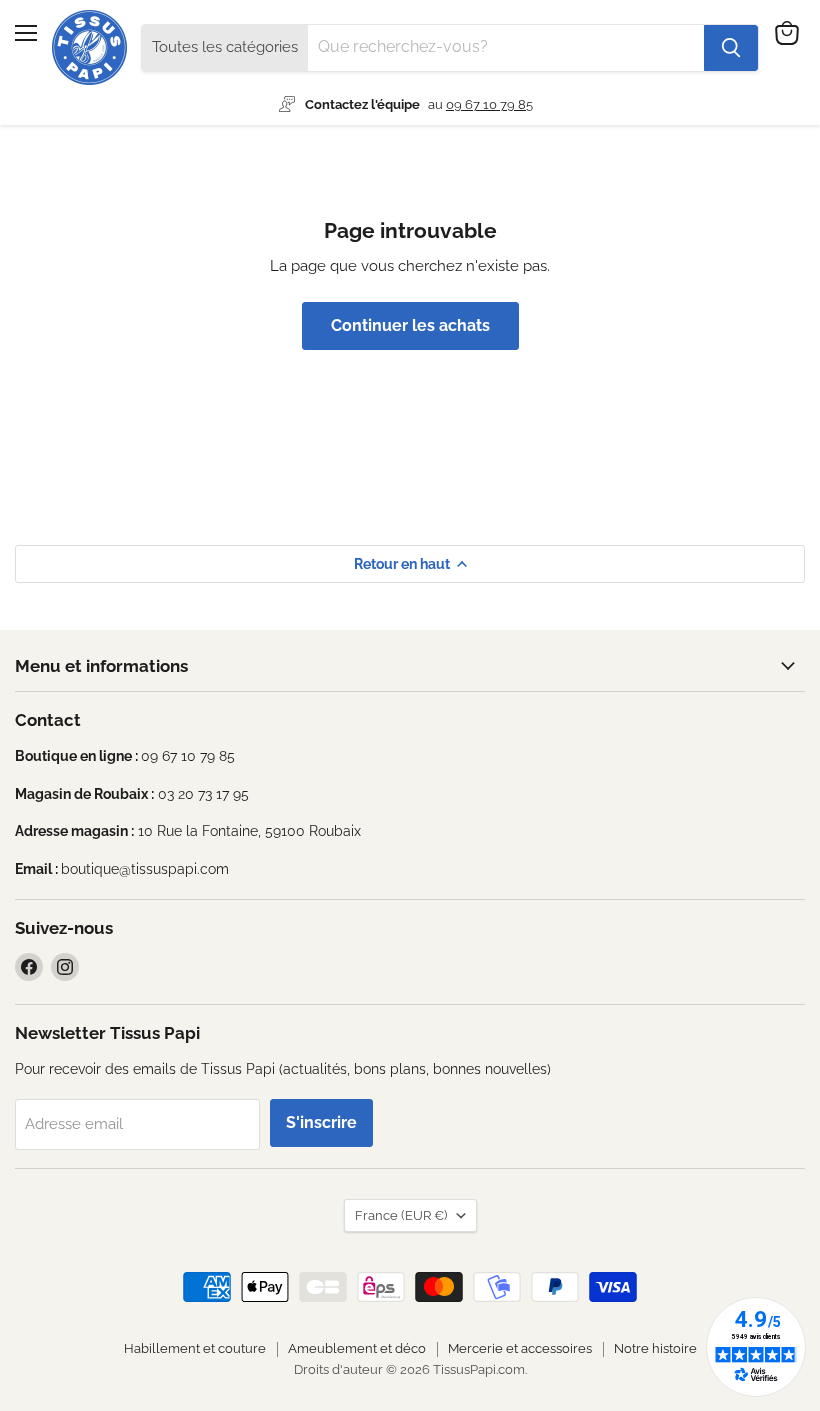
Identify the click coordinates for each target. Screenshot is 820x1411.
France (401, 1215)
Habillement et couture (195, 1348)
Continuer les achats (410, 325)
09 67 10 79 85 (489, 104)
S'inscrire (321, 1122)
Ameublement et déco (357, 1348)
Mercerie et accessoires (520, 1348)
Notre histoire (655, 1348)
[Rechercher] (731, 48)
